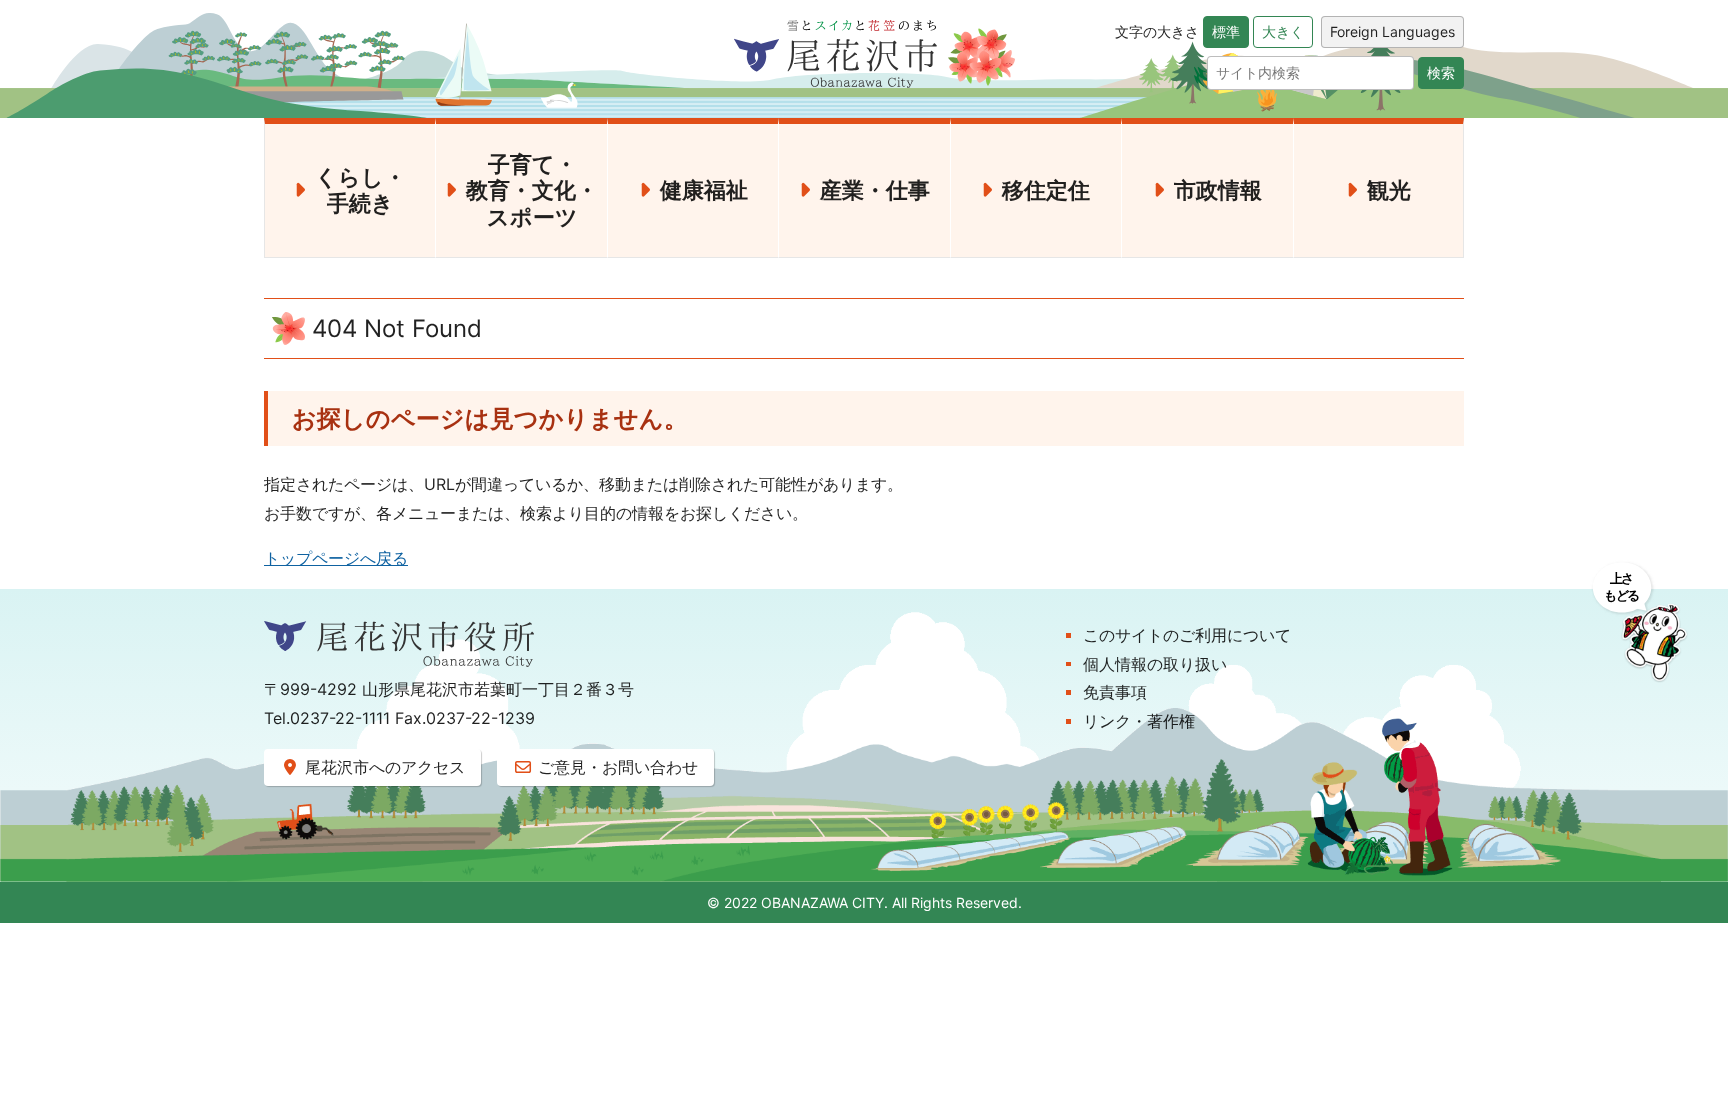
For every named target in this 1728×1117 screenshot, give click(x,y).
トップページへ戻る (336, 558)
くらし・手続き (360, 190)
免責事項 (1115, 692)
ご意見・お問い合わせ (615, 767)
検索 (1441, 73)
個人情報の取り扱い (1155, 664)
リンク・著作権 (1139, 721)
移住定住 (1046, 190)
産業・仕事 (875, 190)
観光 (1389, 190)
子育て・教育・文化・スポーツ (532, 190)
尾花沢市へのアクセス (382, 767)
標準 (1226, 32)
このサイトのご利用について (1187, 635)
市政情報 (1218, 190)
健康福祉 (704, 190)
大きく (1283, 32)
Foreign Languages (1392, 31)
